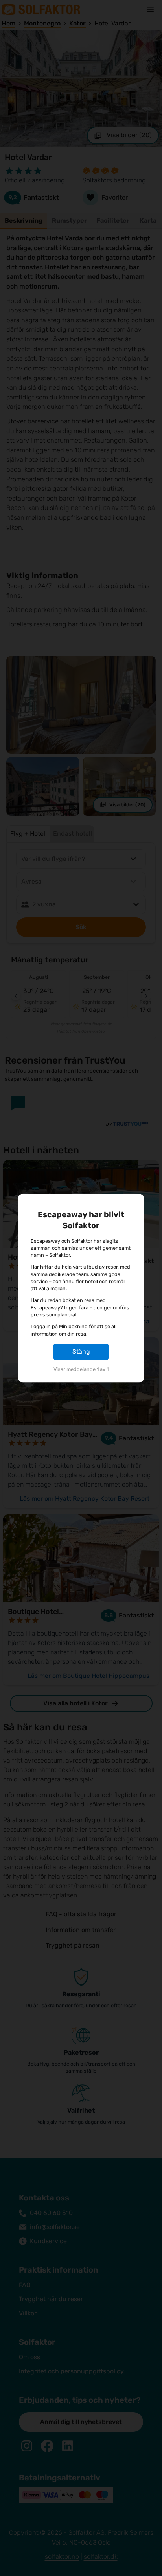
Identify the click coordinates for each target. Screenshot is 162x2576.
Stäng (81, 1352)
